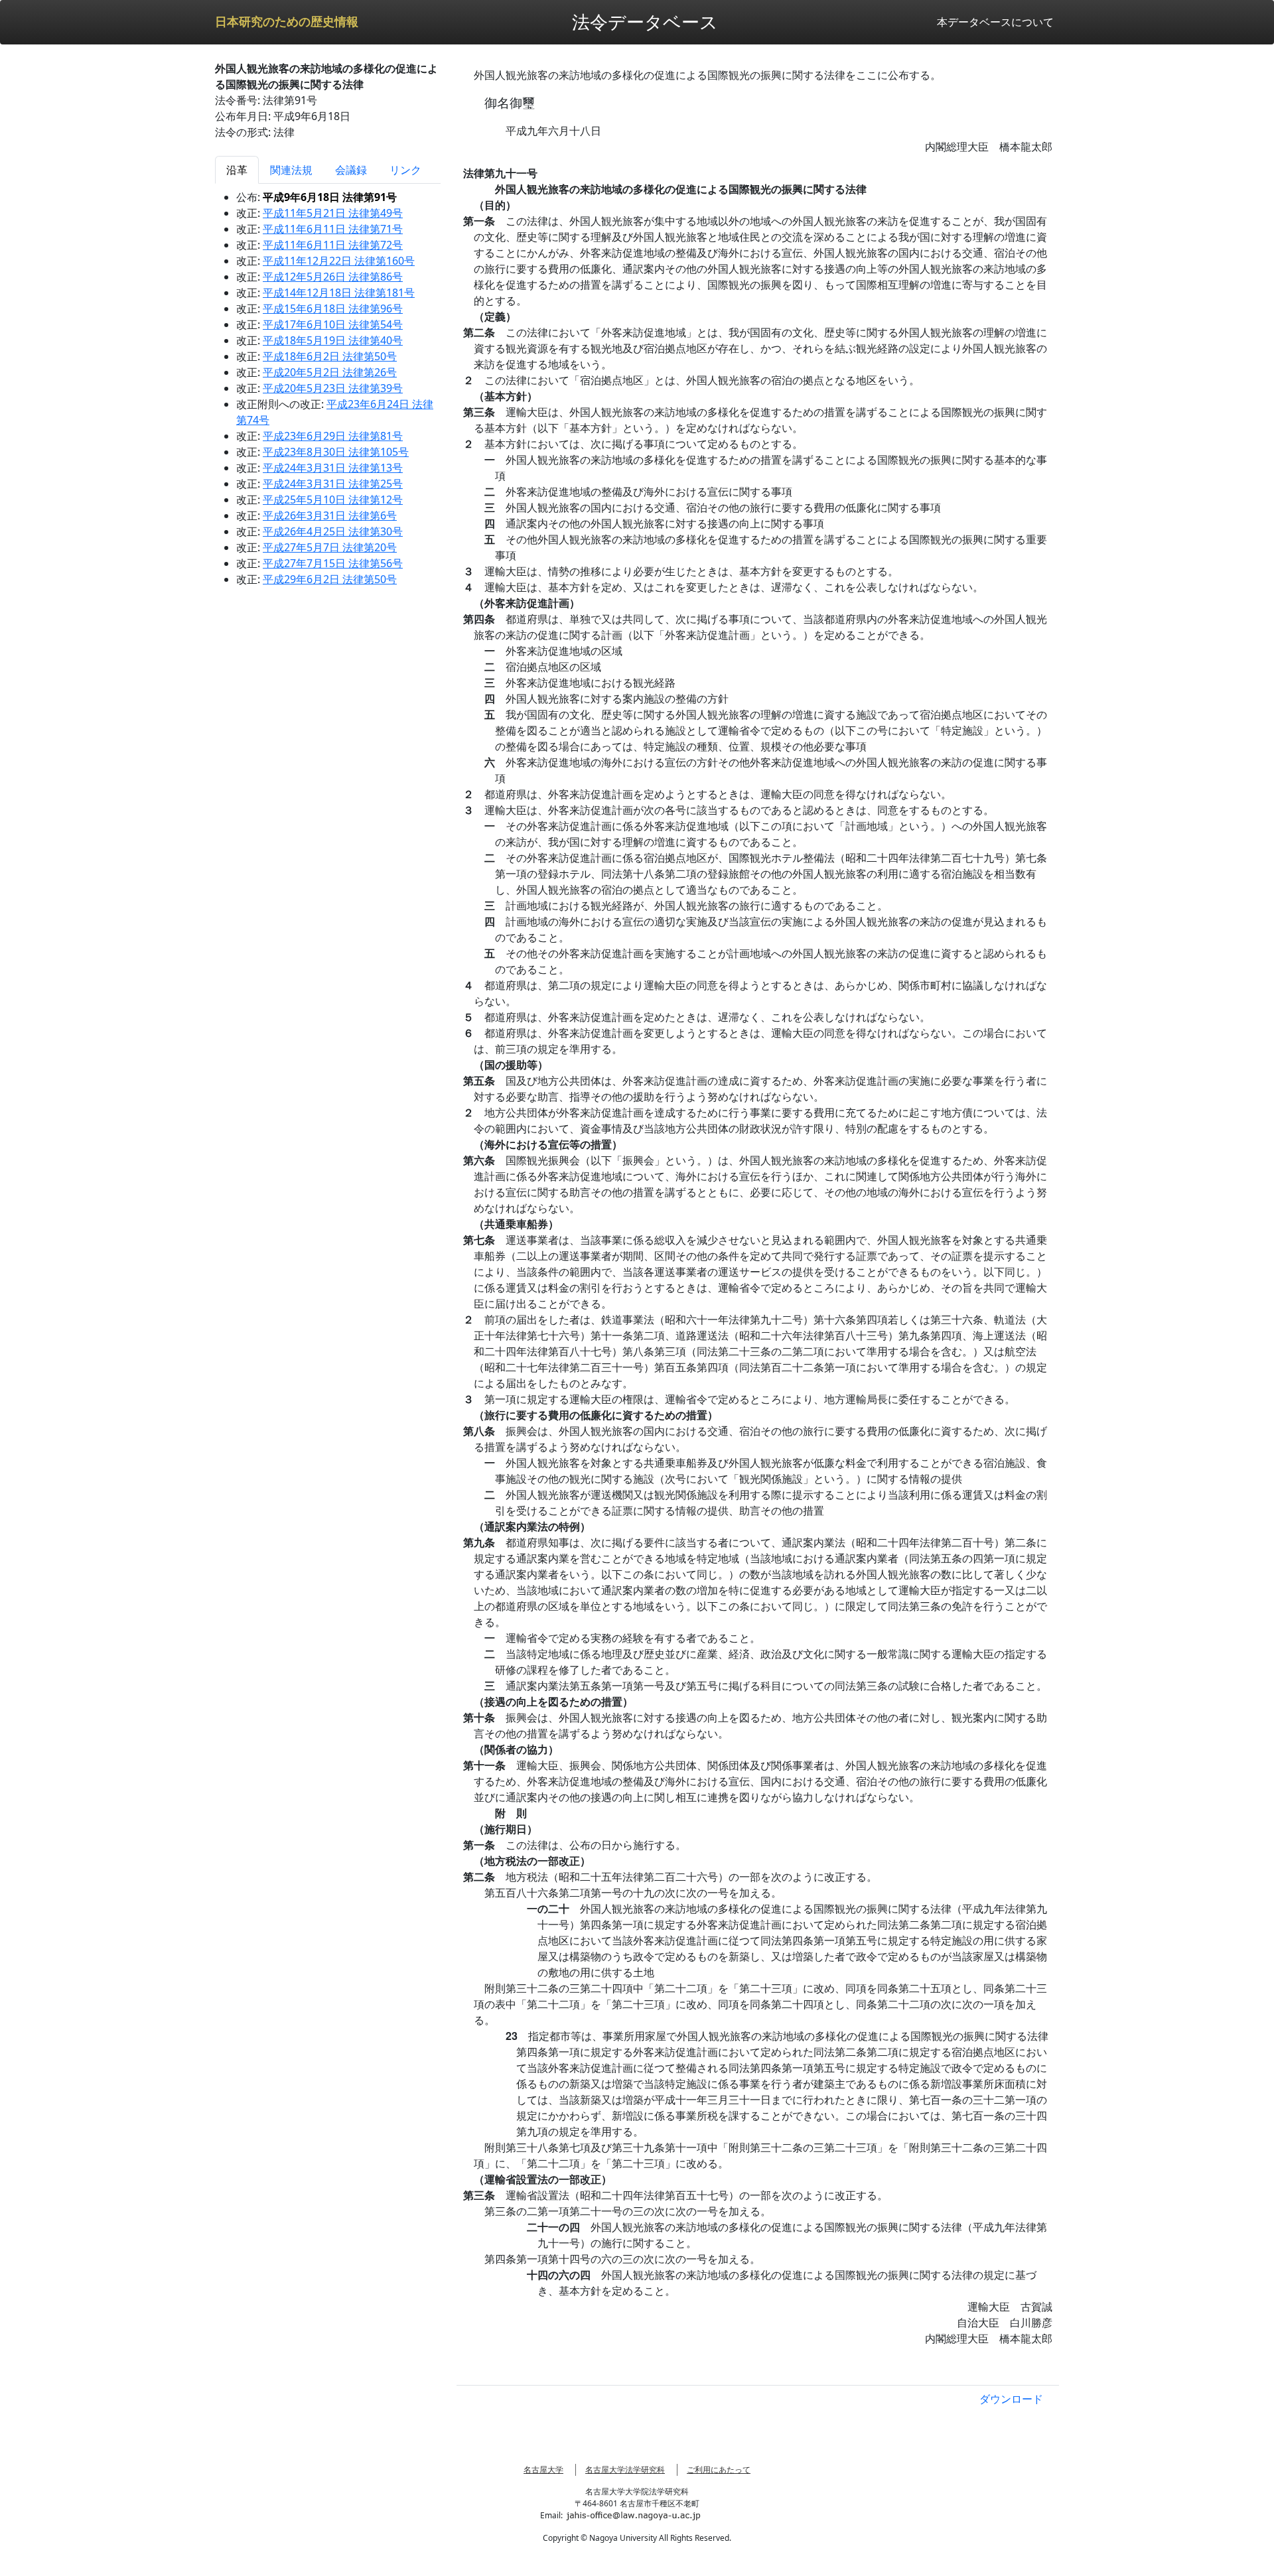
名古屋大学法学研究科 (625, 2470)
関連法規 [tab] (291, 170)
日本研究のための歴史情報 (287, 22)
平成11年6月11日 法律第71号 (333, 229)
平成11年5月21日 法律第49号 (333, 213)
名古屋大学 (543, 2470)
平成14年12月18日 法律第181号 (339, 293)
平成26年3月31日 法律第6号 (330, 515)
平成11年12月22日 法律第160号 (339, 261)
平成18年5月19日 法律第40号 (333, 340)
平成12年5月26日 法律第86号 (333, 277)
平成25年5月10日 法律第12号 (333, 500)
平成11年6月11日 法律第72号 (333, 245)
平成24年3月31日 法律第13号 (333, 468)
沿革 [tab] (237, 170)
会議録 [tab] (351, 170)
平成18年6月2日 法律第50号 (330, 356)
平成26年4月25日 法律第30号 (333, 531)
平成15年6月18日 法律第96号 (333, 308)
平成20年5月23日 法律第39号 (333, 388)
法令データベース (645, 22)
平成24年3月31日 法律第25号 (333, 484)
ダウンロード (1011, 2399)
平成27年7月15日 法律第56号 (333, 563)
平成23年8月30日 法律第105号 (336, 452)
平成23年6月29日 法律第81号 (333, 436)
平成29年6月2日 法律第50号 (330, 579)
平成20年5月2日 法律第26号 (330, 372)
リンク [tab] (405, 170)
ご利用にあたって (719, 2470)
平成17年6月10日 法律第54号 (333, 324)
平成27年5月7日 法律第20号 (330, 547)
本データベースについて (995, 22)
